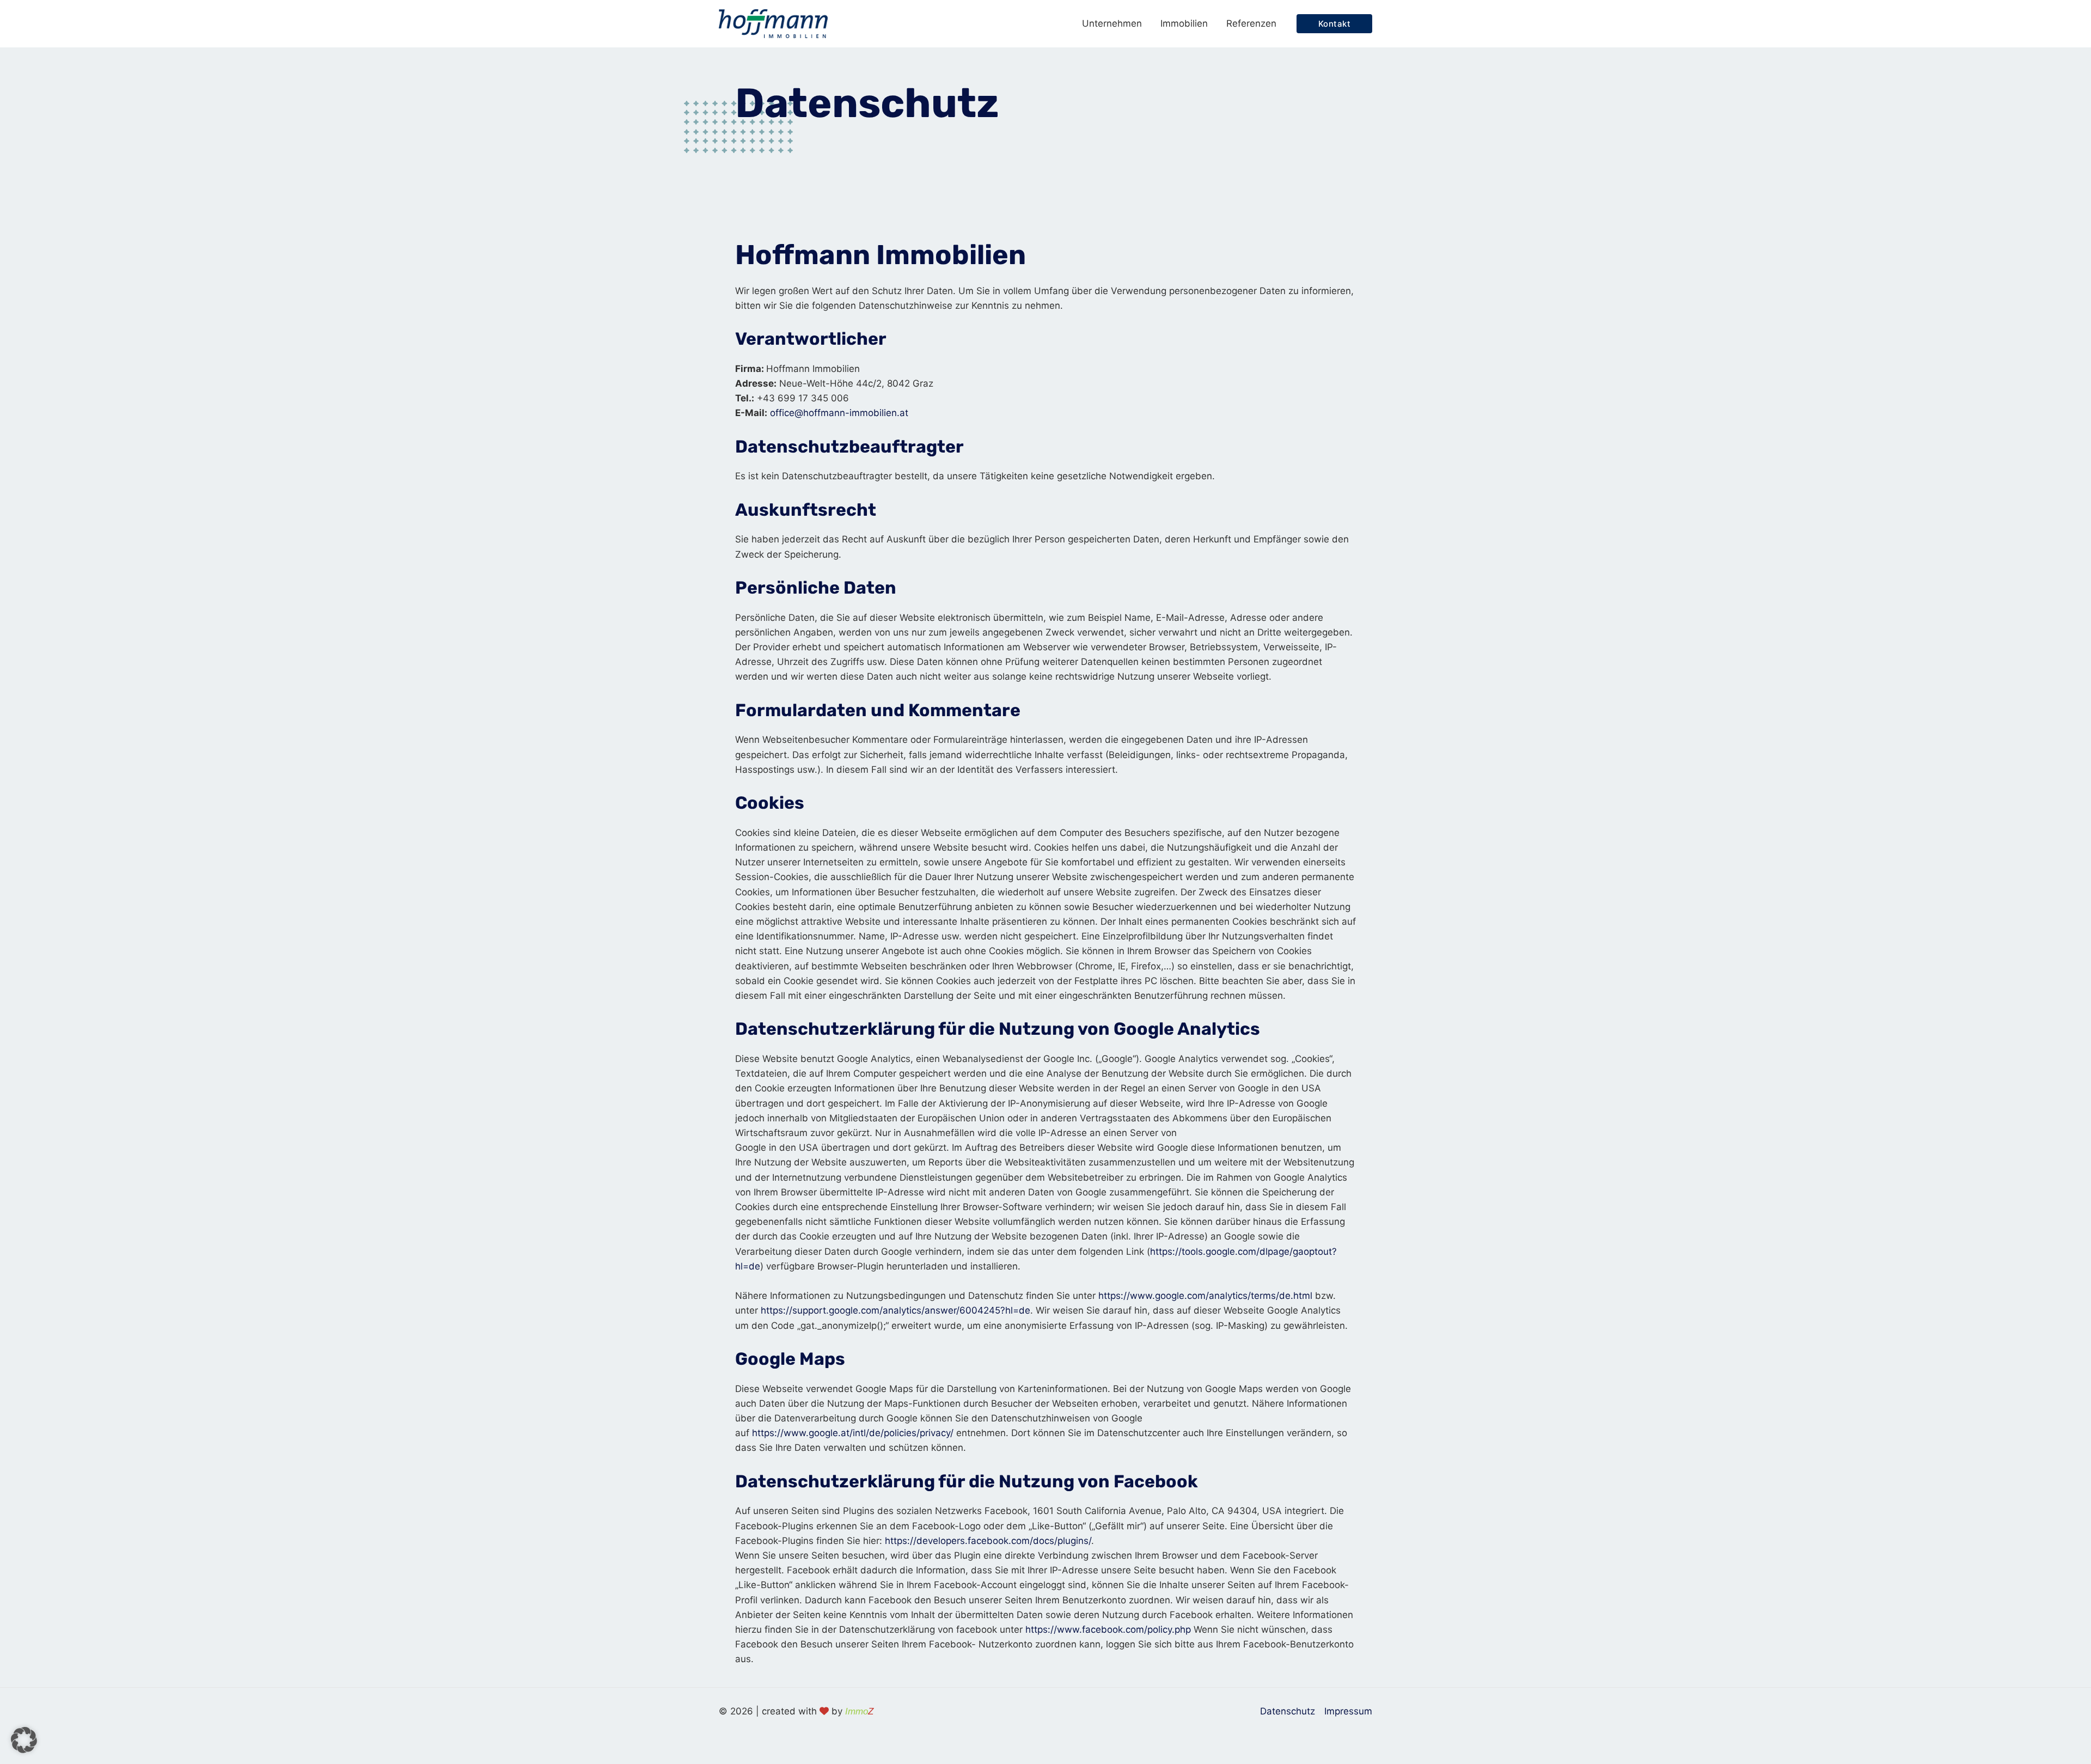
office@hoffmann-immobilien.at (839, 413)
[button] (1335, 24)
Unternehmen (1112, 23)
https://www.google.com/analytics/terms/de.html (1205, 1296)
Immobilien (1184, 23)
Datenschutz (1288, 1711)
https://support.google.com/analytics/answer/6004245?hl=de (895, 1310)
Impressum (1348, 1711)
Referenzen (1251, 23)
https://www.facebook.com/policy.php (1108, 1629)
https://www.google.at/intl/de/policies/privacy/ (853, 1433)
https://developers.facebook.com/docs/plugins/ (988, 1541)
